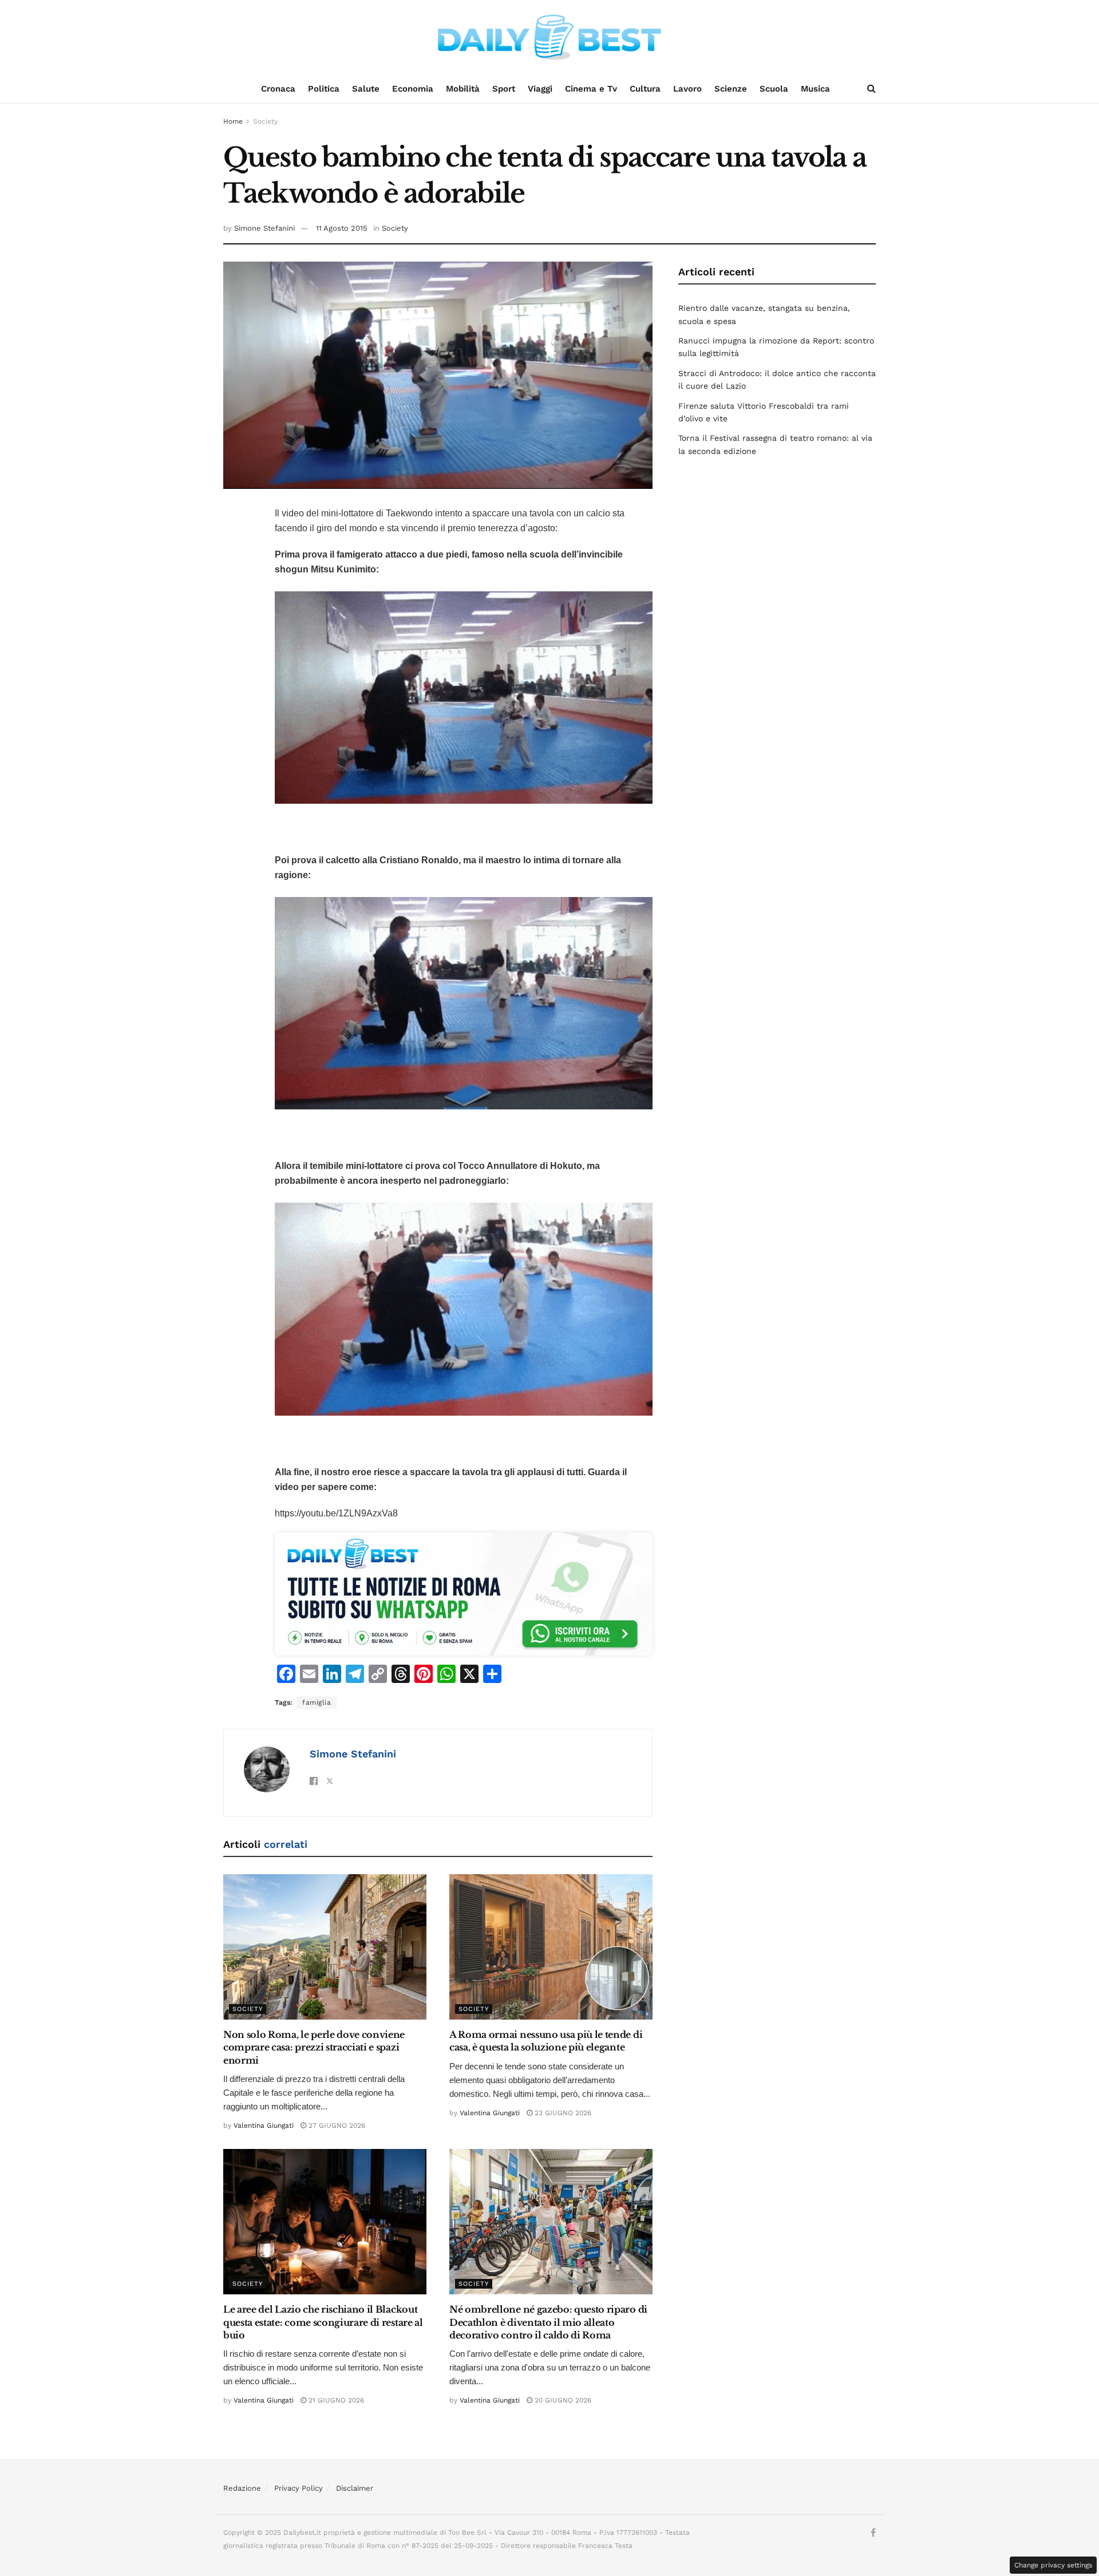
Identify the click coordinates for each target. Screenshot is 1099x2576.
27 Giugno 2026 (336, 2125)
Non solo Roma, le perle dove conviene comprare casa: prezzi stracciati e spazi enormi (314, 2047)
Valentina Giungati (264, 2125)
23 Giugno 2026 (562, 2113)
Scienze (731, 89)
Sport (504, 89)
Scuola (774, 89)
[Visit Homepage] (549, 37)
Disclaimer (355, 2488)
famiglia (317, 1702)
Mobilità (463, 89)
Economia (413, 89)
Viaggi (540, 89)
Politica (324, 89)
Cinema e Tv (591, 89)
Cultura (645, 89)
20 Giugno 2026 (562, 2400)
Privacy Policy (299, 2488)
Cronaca (278, 89)
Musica (815, 89)
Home (233, 121)
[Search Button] (871, 89)
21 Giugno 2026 (335, 2400)
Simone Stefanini (264, 228)
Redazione (242, 2488)
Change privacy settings (1053, 2565)
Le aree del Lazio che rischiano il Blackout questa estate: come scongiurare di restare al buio (323, 2322)
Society (265, 121)
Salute (366, 89)
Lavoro (687, 89)
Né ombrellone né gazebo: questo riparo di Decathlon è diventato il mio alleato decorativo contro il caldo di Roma (548, 2322)
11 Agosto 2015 (342, 228)
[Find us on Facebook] (873, 2533)
